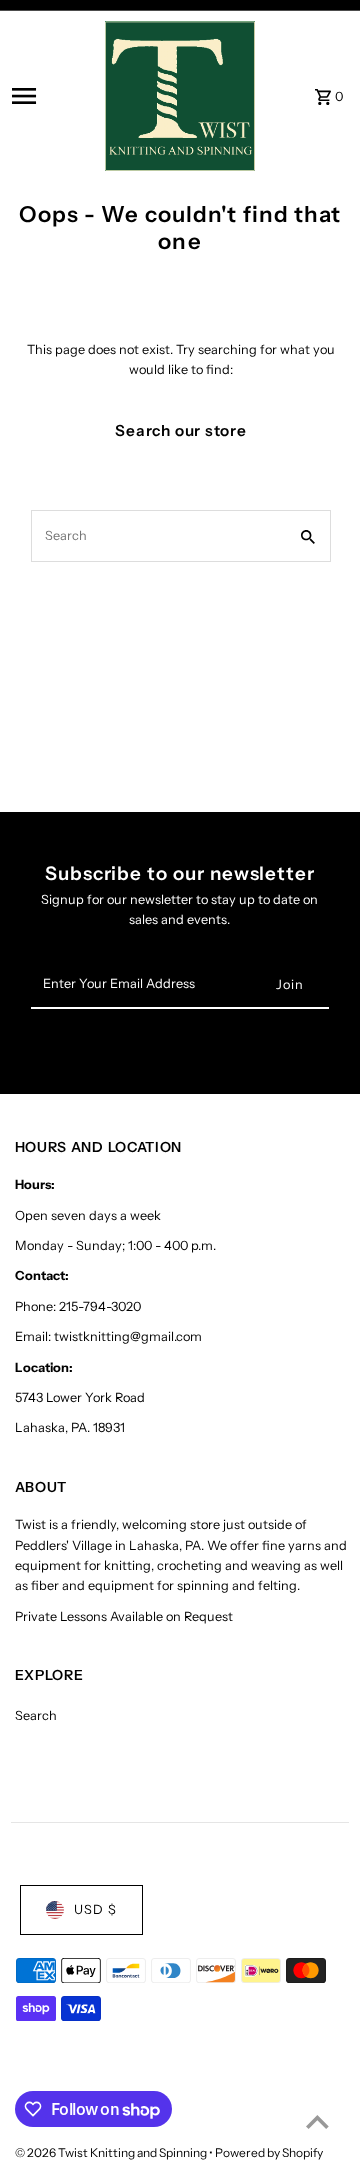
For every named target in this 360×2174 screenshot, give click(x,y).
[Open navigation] (52, 96)
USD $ (95, 1909)
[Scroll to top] (317, 2121)
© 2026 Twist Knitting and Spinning (112, 2152)
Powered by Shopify (269, 2152)
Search (36, 1715)
